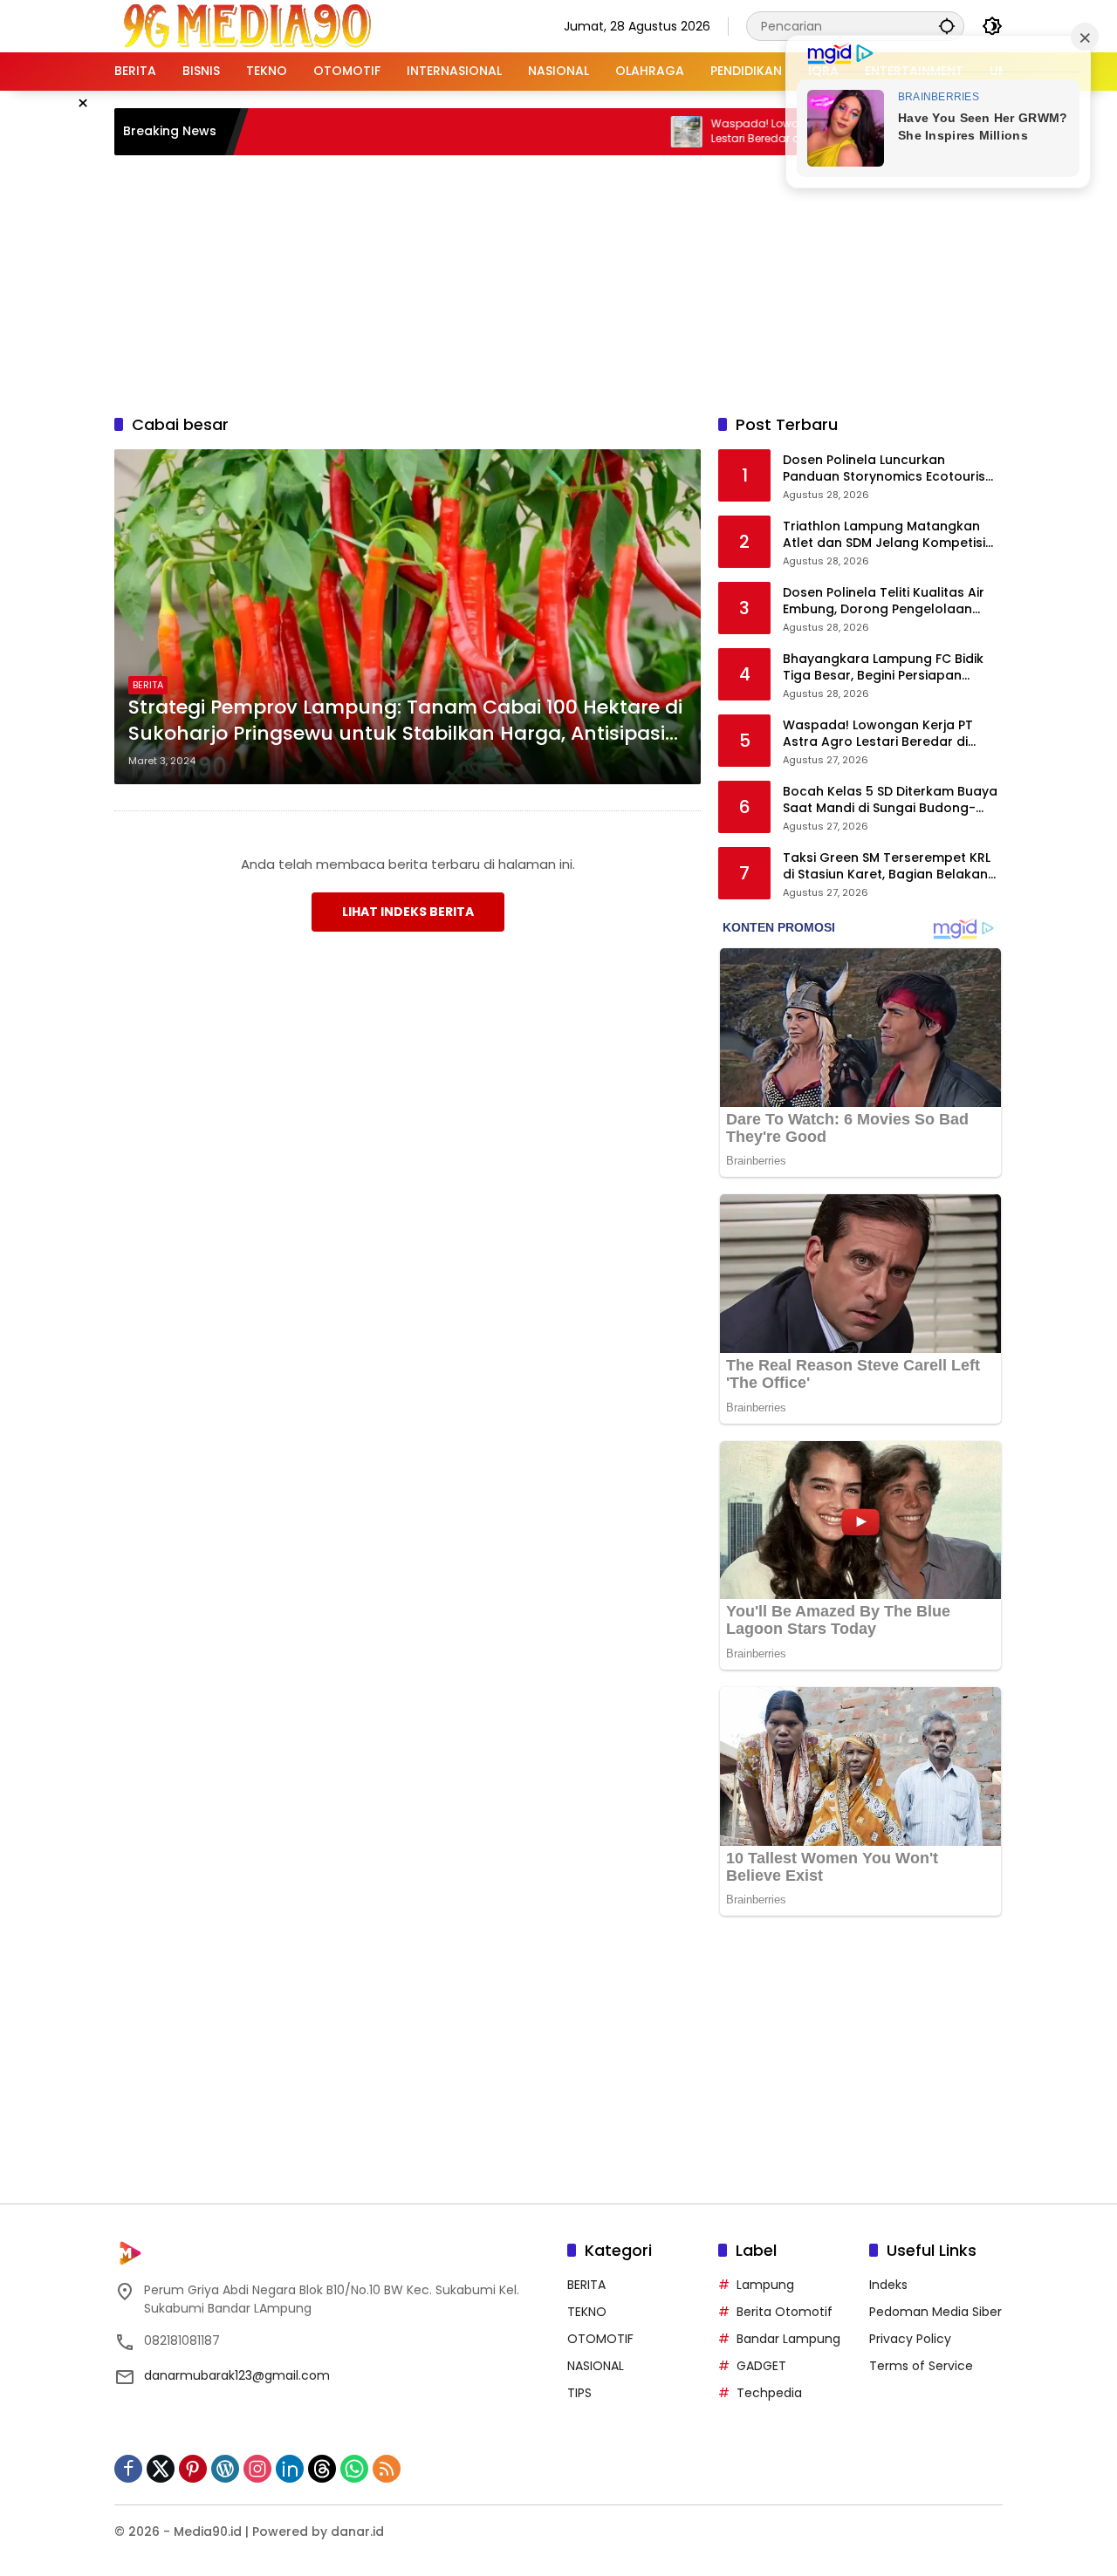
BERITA (148, 685)
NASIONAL (596, 2366)
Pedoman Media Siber (935, 2312)
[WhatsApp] (354, 2469)
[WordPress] (225, 2469)
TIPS (579, 2393)
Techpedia (769, 2393)
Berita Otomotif (785, 2312)
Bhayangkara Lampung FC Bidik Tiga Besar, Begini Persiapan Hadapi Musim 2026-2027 (883, 668)
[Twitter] (161, 2469)
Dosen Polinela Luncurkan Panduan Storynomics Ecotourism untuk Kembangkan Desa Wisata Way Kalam (890, 469)
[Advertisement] (558, 282)
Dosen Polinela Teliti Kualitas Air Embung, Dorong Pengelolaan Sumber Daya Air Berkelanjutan (884, 601)
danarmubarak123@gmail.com (237, 2375)
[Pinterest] (193, 2469)
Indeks (888, 2285)
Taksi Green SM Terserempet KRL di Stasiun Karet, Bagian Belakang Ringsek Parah (890, 867)
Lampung (765, 2285)
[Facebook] (128, 2469)
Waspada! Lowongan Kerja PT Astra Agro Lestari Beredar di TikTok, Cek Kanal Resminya (757, 132)
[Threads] (322, 2469)
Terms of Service (921, 2366)
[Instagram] (257, 2469)
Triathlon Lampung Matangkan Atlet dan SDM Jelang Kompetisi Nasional (884, 535)
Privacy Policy (910, 2339)
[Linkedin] (290, 2469)
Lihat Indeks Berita (408, 912)
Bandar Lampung (788, 2339)
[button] (947, 26)
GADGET (761, 2366)
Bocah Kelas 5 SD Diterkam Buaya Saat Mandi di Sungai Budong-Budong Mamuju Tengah (890, 800)
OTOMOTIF (600, 2339)
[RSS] (387, 2469)
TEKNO (587, 2312)
